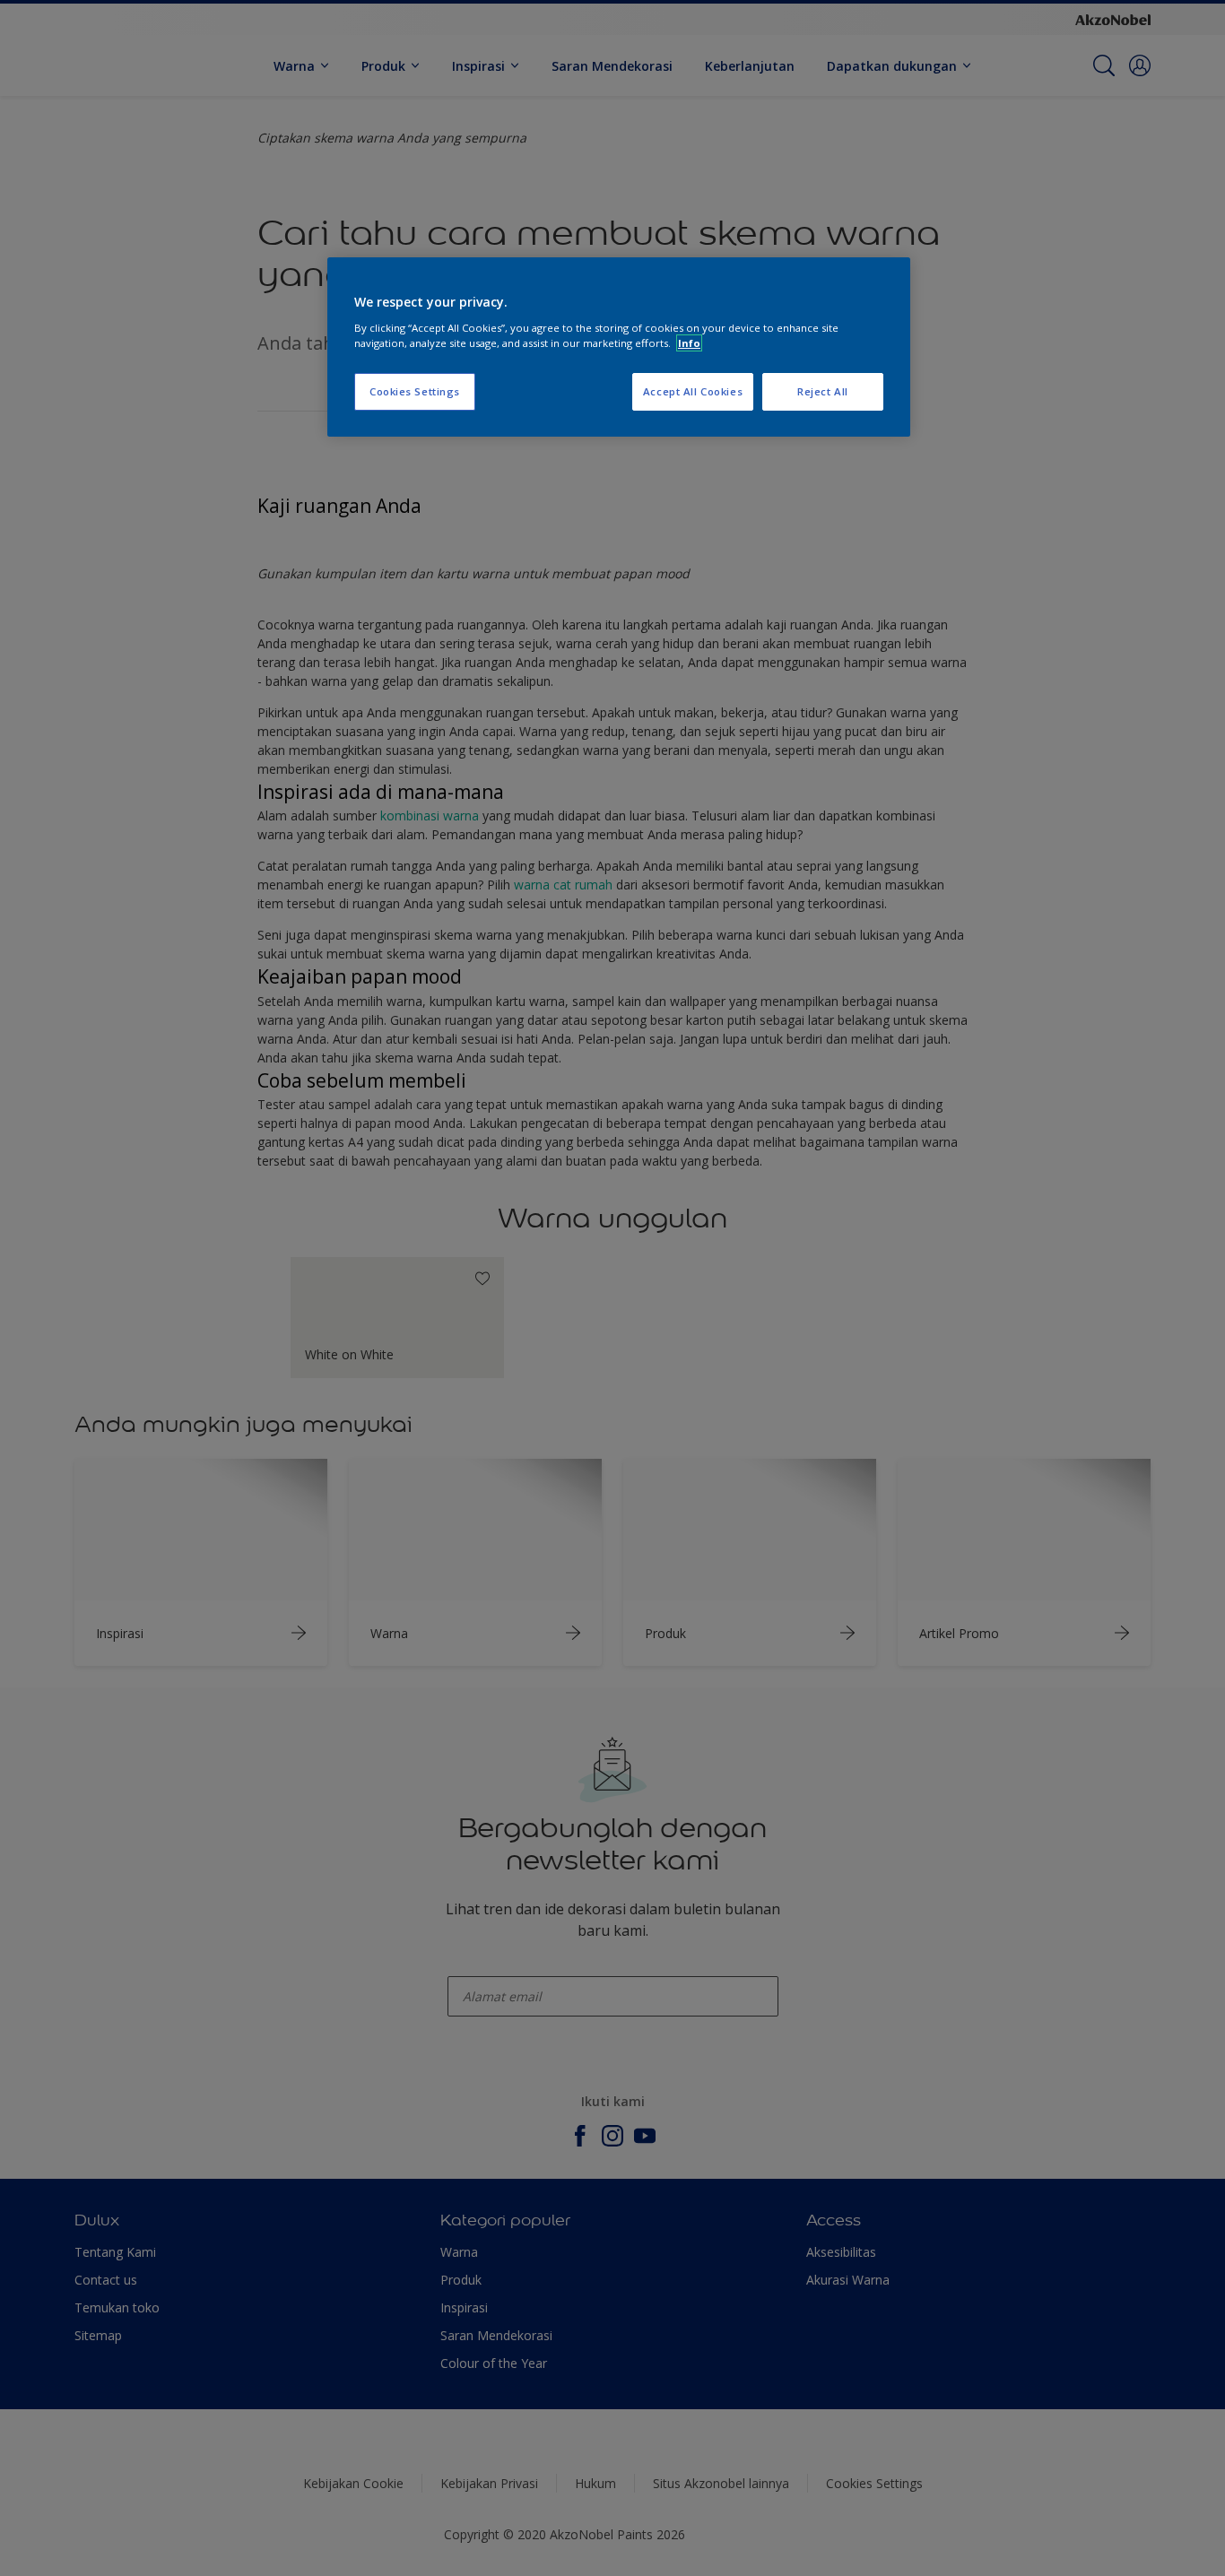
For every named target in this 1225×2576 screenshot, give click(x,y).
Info (689, 343)
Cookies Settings (415, 391)
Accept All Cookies (693, 391)
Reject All (823, 391)
